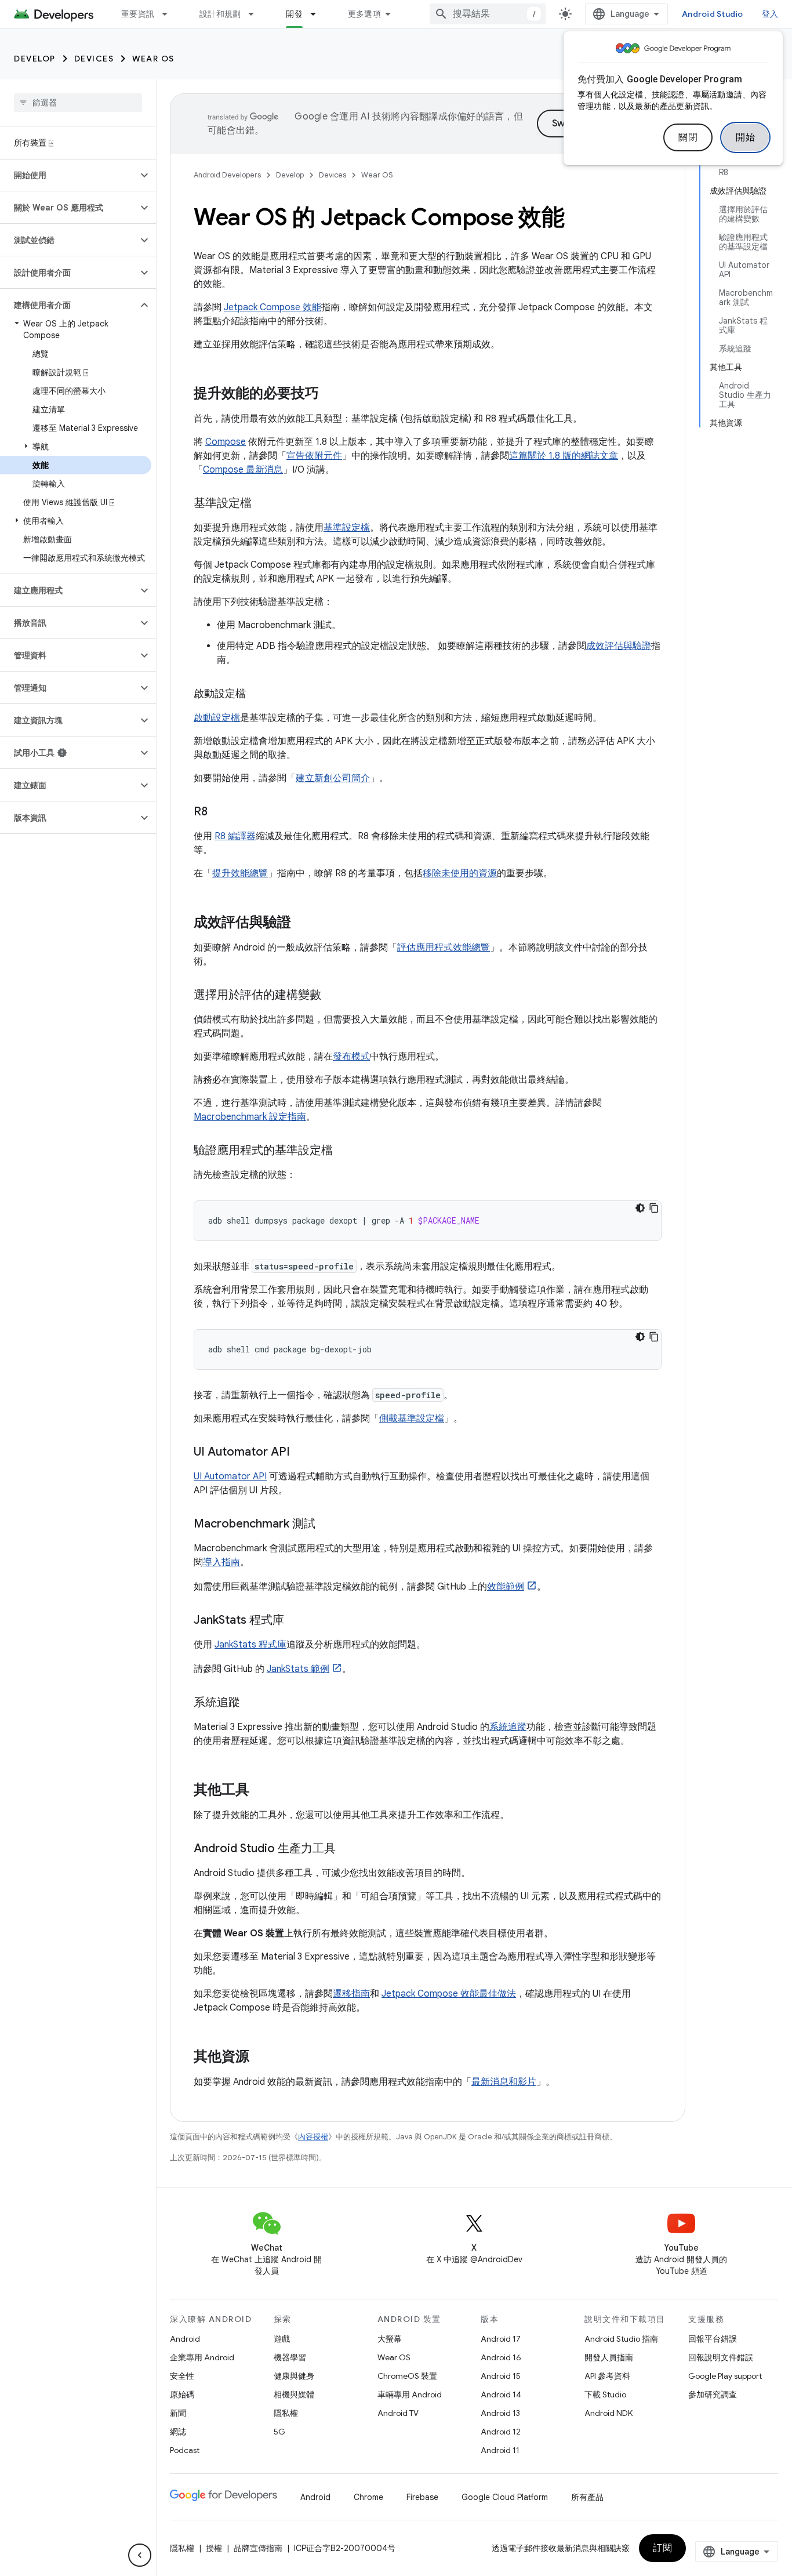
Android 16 (501, 2357)
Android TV (398, 2413)
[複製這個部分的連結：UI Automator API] (301, 1453)
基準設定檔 (347, 528)
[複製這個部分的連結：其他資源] (261, 2058)
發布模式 (351, 1057)
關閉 (688, 137)
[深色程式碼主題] (640, 1208)
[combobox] (488, 14)
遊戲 (282, 2339)
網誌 (178, 2432)
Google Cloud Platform (505, 2497)
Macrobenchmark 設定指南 (250, 1117)
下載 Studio (605, 2394)
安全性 (182, 2376)
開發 (294, 14)
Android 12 (501, 2432)
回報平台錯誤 (713, 2339)
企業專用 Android (202, 2357)
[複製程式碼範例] (654, 1208)
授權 (214, 2548)
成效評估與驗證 (619, 646)
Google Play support (725, 2376)
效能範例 (506, 1587)
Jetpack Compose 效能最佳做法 (449, 1994)
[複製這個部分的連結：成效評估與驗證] (303, 923)
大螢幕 (390, 2339)
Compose (226, 442)
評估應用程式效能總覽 (444, 948)
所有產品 (587, 2497)
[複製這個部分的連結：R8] (219, 812)
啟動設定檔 (217, 718)
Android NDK (608, 2413)
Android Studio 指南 (621, 2339)
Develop (35, 59)
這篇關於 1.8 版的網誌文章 (564, 456)
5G (279, 2432)
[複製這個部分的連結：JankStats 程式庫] (296, 1621)
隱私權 (286, 2413)
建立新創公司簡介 (333, 778)
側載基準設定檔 (412, 1418)
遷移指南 (351, 1994)
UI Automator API (230, 1476)
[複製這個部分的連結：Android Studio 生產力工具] (347, 1849)
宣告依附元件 (314, 456)
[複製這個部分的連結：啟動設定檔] (257, 695)
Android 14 (501, 2394)
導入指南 (221, 1562)
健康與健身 (294, 2376)
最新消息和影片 (504, 2082)
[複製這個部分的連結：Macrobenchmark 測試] (327, 1525)
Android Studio (713, 14)
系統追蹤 (508, 1727)
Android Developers (227, 175)
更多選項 (364, 14)
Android (185, 2339)
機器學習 (290, 2357)
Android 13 (500, 2413)
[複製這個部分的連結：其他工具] (261, 1791)
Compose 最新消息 (243, 470)
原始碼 (182, 2394)
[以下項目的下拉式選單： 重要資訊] (170, 14)
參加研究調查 (713, 2394)
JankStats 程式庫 (250, 1645)
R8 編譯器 (235, 836)
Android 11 (500, 2450)
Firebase (422, 2497)
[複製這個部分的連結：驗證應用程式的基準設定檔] (344, 1151)
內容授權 (313, 2137)
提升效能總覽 (240, 873)
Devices (94, 59)
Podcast (185, 2450)
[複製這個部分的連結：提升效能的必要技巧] (330, 394)
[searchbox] (78, 103)
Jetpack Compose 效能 (273, 307)
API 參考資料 (607, 2376)
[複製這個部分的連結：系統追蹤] (252, 1703)
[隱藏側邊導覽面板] (140, 2555)
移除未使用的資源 (460, 873)
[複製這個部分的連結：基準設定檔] (263, 504)
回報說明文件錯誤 (721, 2357)
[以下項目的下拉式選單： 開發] (318, 14)
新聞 (178, 2413)
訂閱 (662, 2548)
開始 (745, 137)
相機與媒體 (294, 2394)
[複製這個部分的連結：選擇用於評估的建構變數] (333, 996)
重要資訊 (138, 14)
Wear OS (153, 59)
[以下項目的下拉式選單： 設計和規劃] (256, 14)
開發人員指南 (609, 2357)
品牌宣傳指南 (258, 2548)
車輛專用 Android (410, 2394)
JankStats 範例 (298, 1669)
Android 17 (501, 2339)
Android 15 (501, 2376)
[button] (69, 175)
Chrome (368, 2497)
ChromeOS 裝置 (407, 2376)
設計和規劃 (220, 14)
